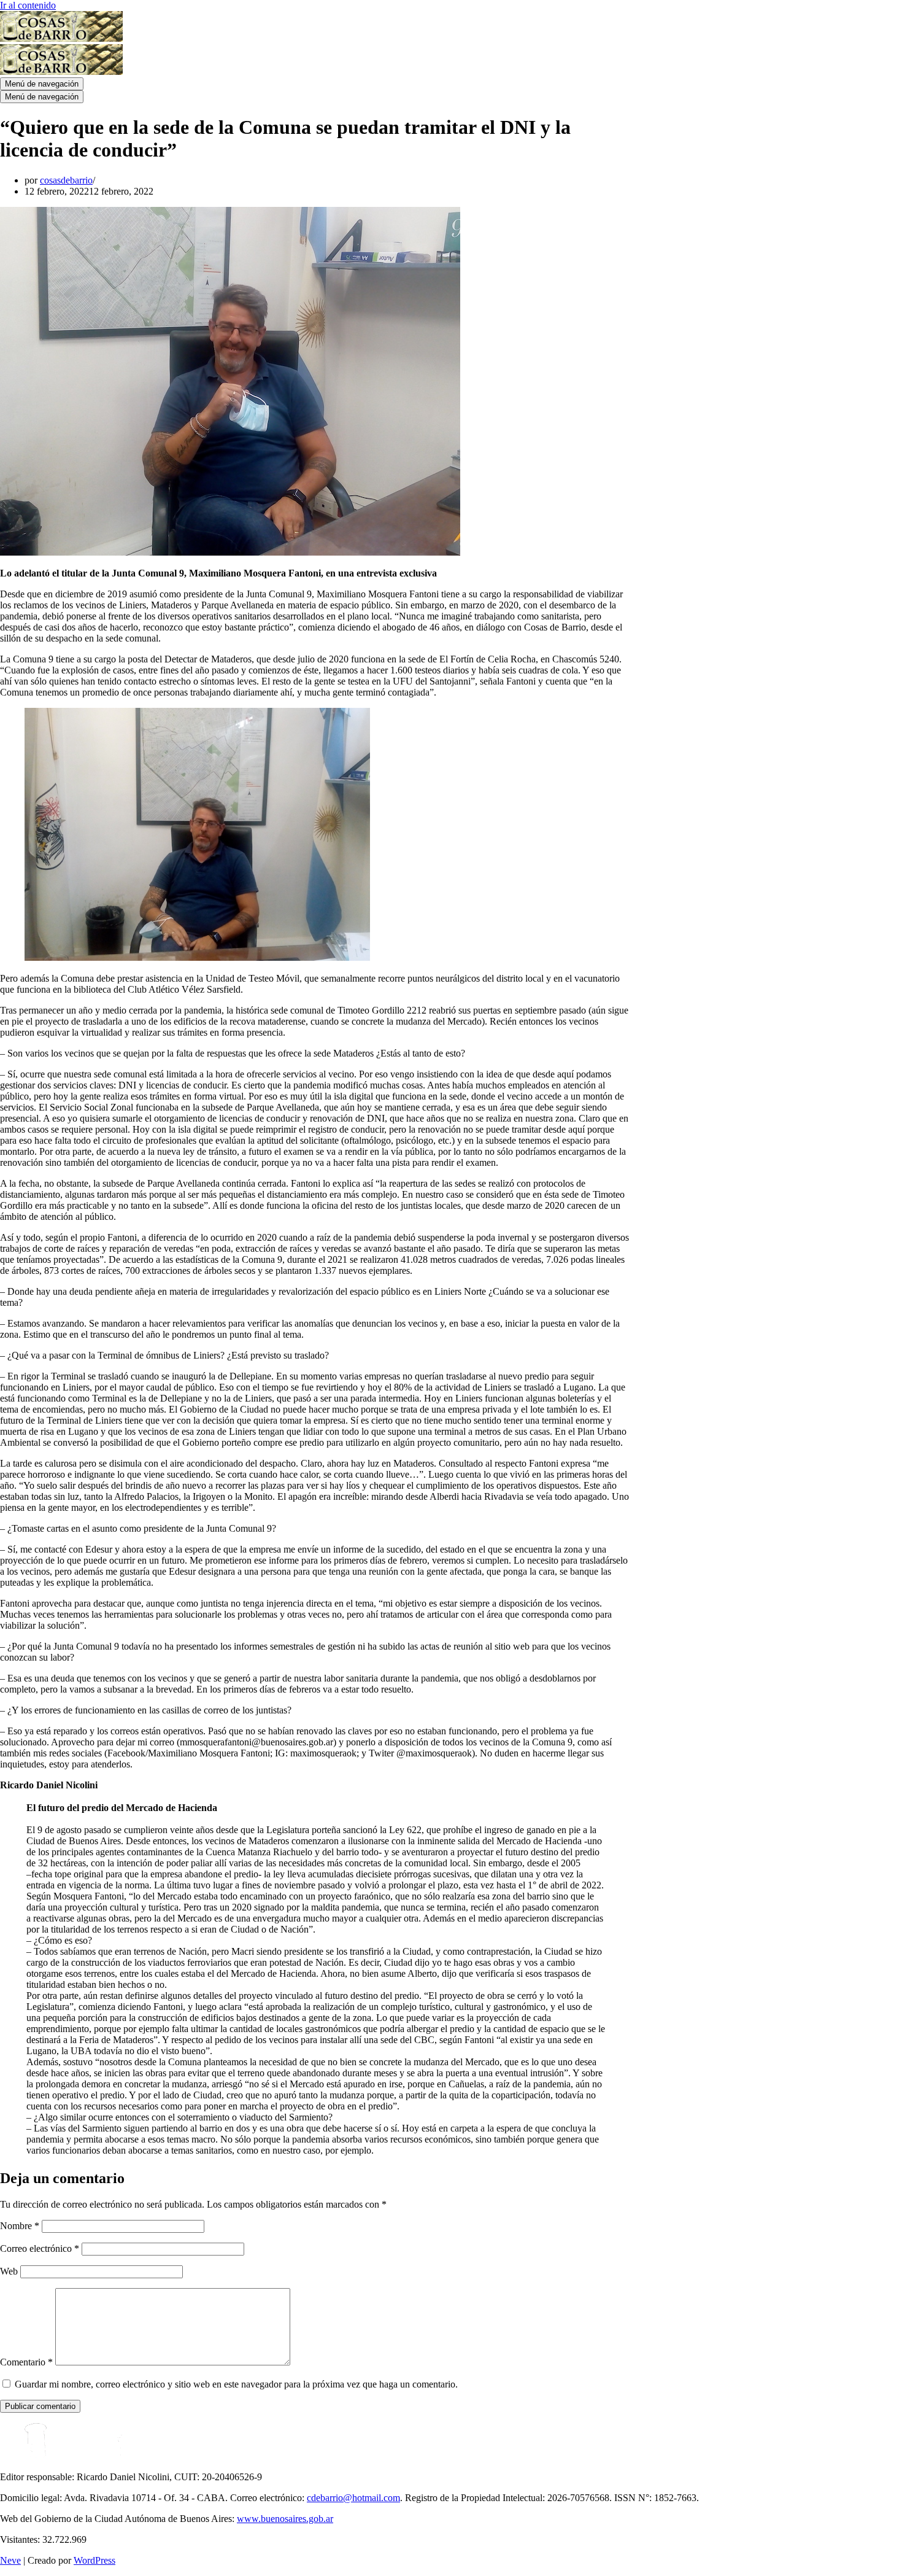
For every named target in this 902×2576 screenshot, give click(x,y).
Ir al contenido (28, 5)
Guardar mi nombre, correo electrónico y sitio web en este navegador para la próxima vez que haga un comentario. (236, 2384)
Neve (10, 2560)
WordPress (94, 2560)
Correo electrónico (40, 2248)
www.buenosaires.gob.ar (285, 2519)
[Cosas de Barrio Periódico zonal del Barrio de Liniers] (61, 38)
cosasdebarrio (66, 180)
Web (9, 2271)
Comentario (26, 2362)
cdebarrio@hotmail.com (353, 2498)
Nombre (20, 2226)
